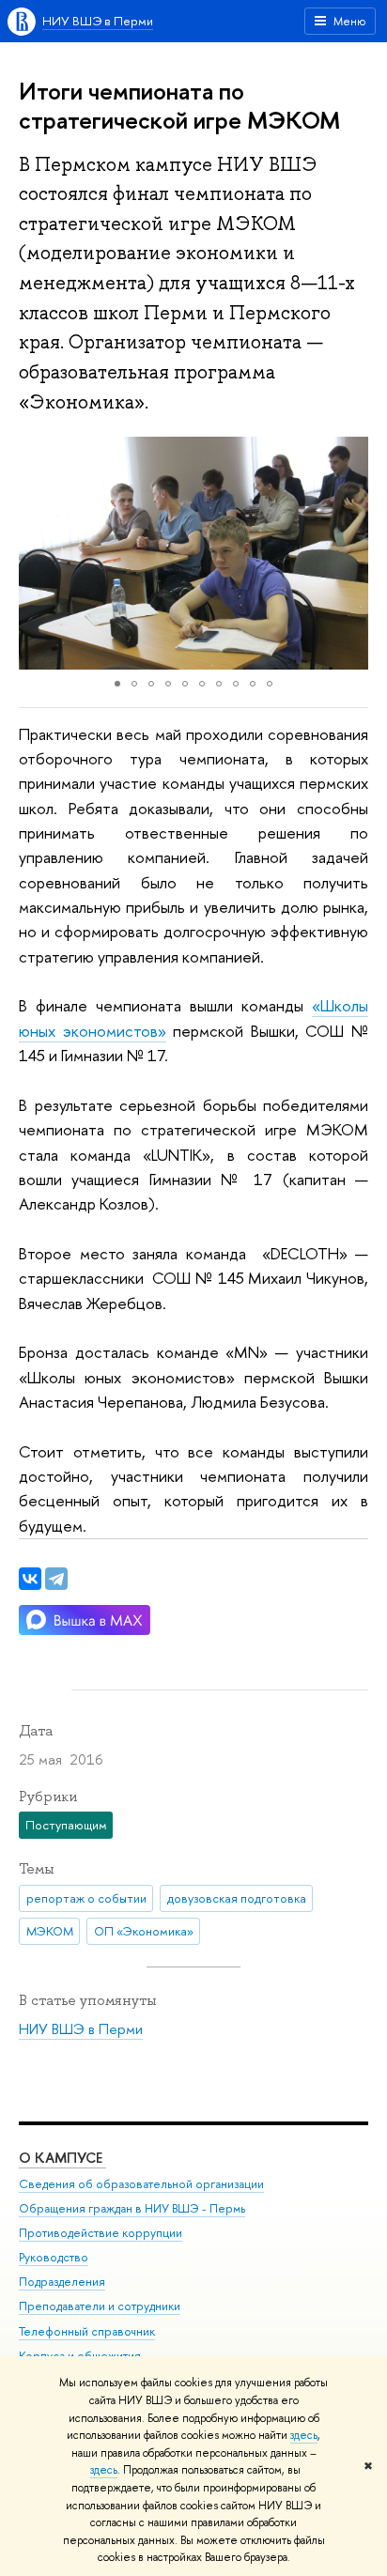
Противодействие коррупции (101, 2233)
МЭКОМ (50, 1931)
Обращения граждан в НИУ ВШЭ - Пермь (132, 2208)
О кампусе (62, 2158)
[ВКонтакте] (30, 1579)
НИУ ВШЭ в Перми (98, 21)
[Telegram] (56, 1579)
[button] (36, 553)
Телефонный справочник (87, 2331)
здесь (304, 2435)
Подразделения (62, 2282)
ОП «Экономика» (144, 1931)
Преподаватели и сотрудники (100, 2306)
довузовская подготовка (237, 1898)
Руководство (54, 2257)
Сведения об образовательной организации (141, 2184)
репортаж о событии (86, 1898)
